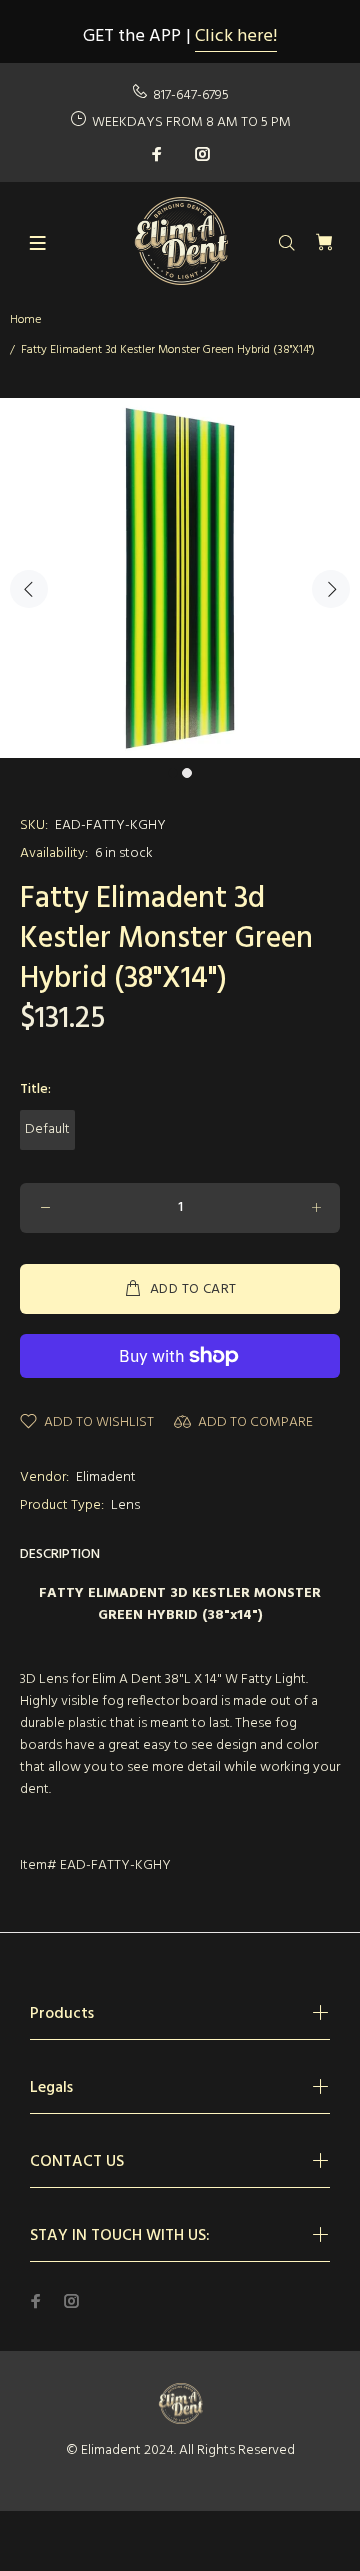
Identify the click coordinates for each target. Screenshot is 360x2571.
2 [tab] (187, 773)
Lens (125, 1505)
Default (47, 1129)
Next (331, 589)
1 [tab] (173, 773)
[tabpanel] (180, 578)
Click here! (236, 36)
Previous (29, 589)
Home (25, 320)
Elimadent (106, 1477)
